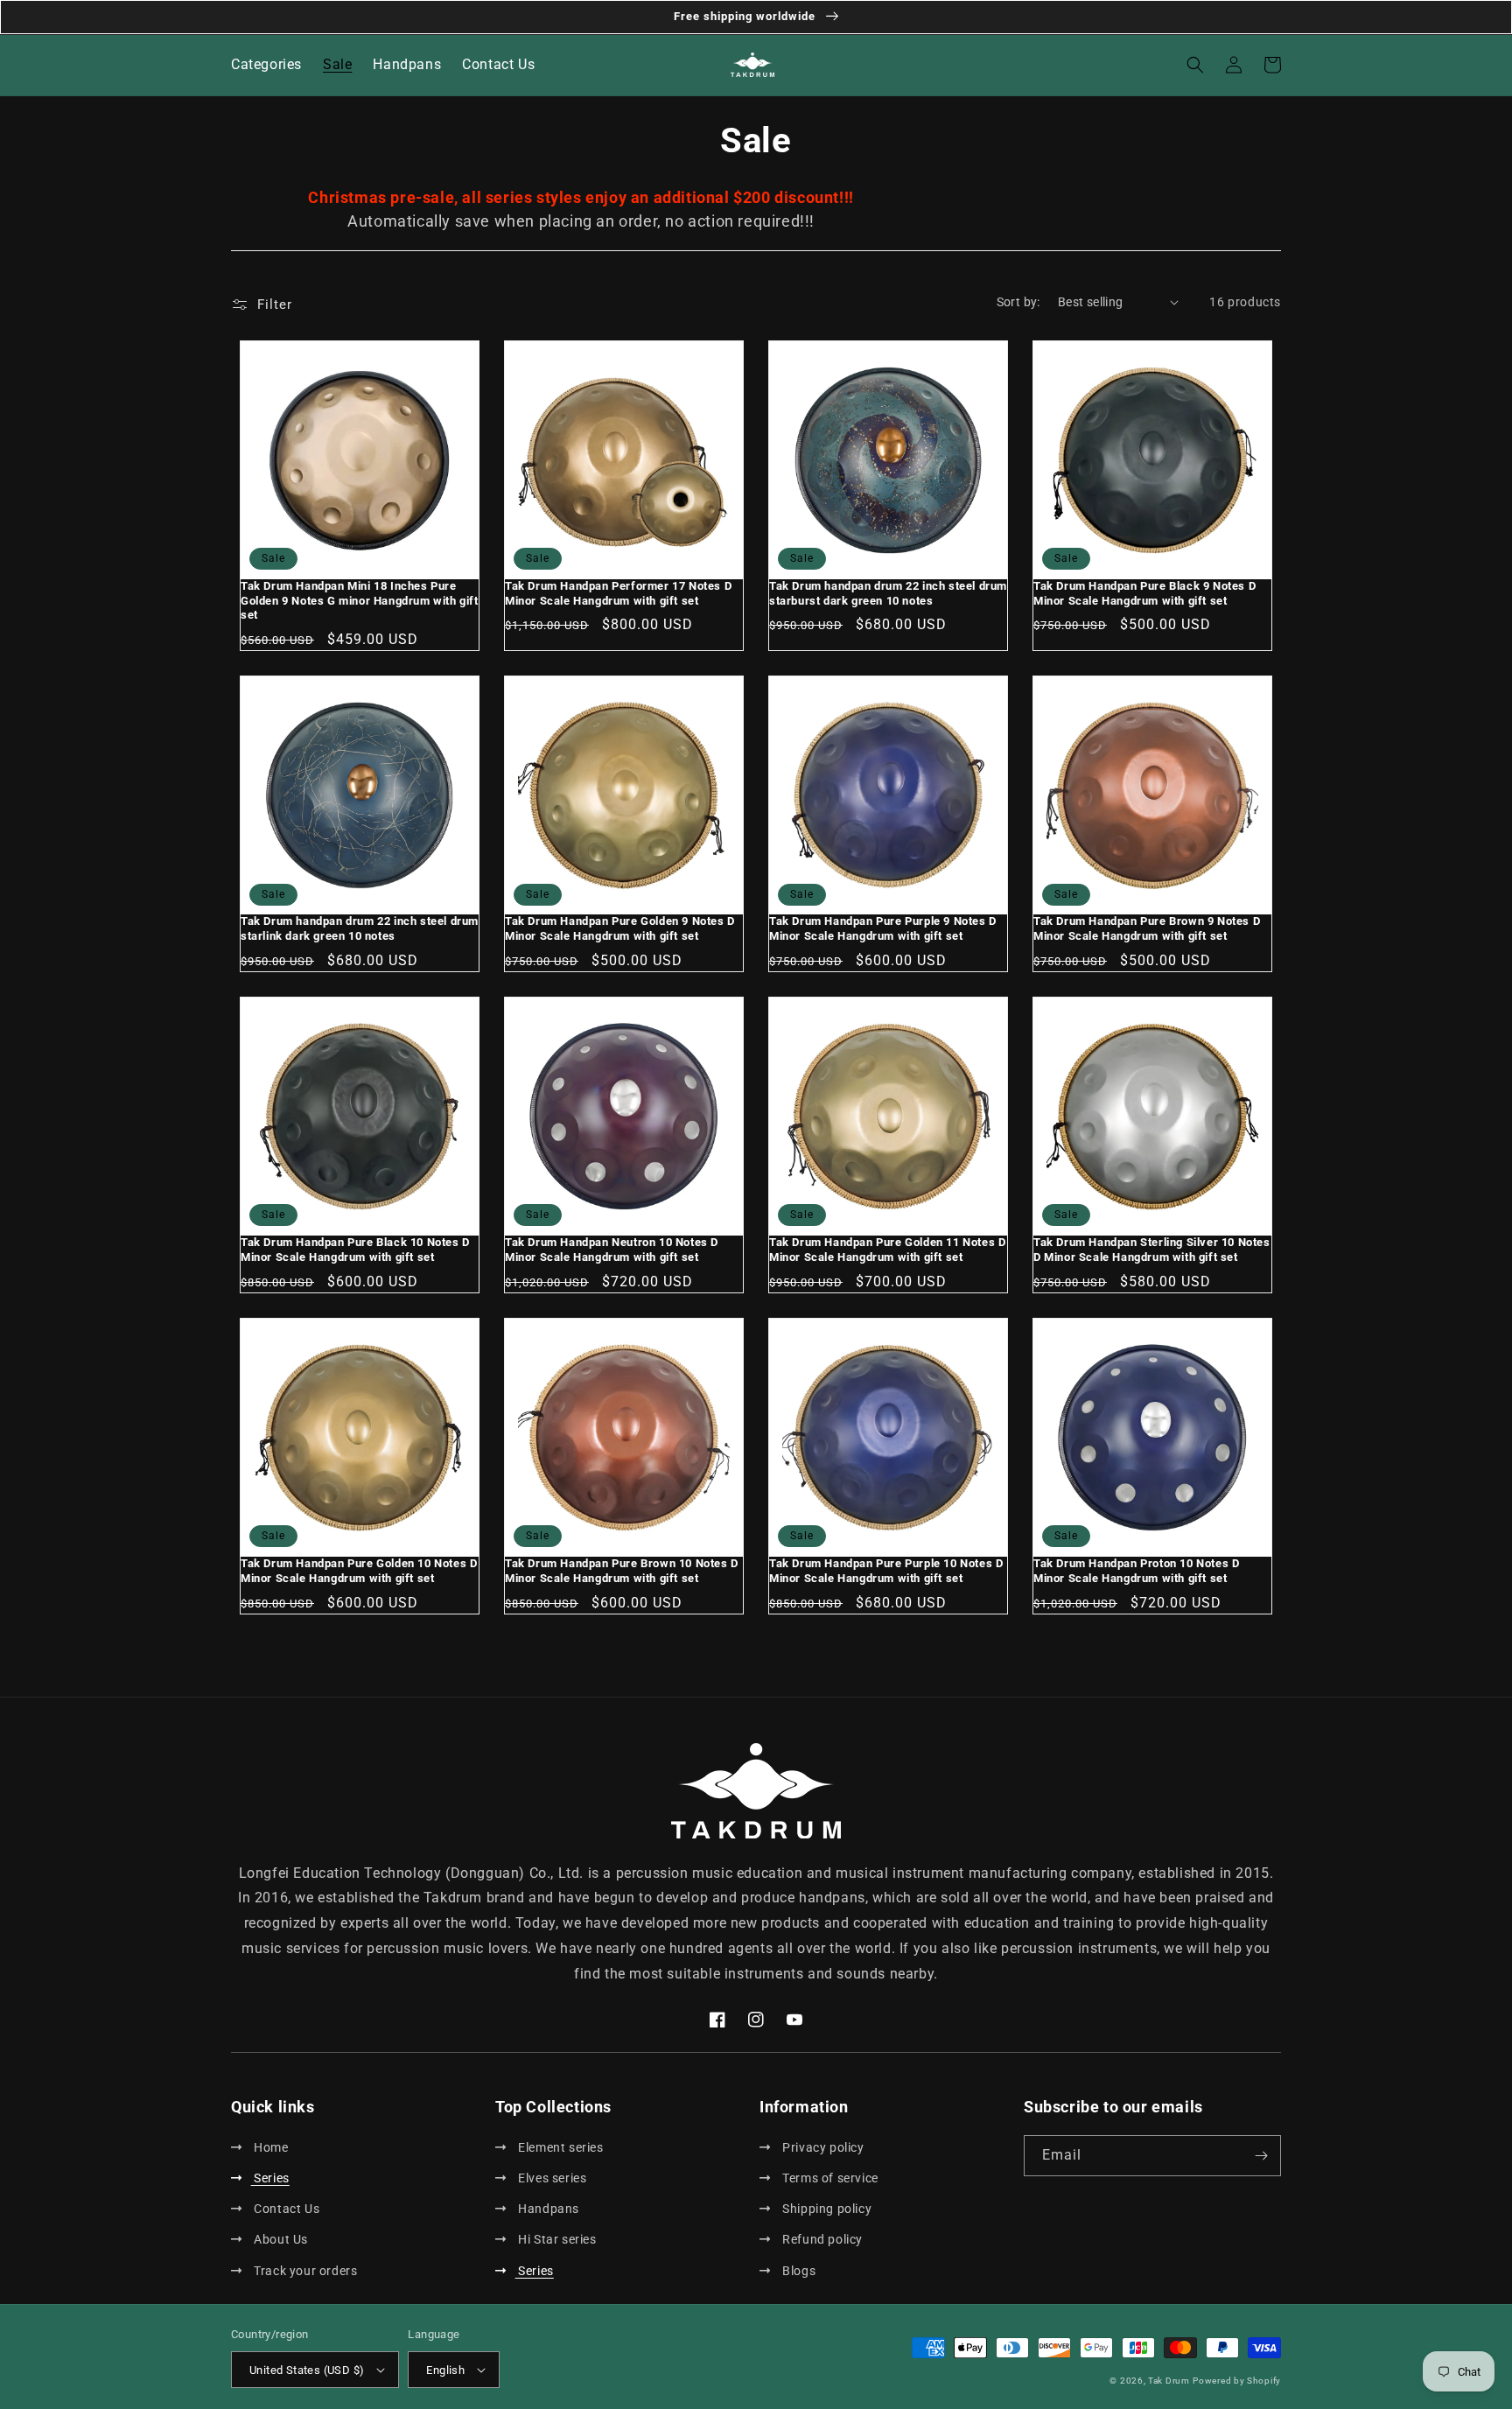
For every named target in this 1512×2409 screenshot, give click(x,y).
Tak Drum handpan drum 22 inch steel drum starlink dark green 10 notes (360, 928)
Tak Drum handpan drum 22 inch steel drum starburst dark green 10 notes (888, 593)
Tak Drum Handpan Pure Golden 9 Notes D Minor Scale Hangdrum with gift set (620, 928)
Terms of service (829, 2178)
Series (270, 2178)
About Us (280, 2239)
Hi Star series (556, 2239)
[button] (1195, 65)
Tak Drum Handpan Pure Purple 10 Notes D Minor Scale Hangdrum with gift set (886, 1571)
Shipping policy (826, 2209)
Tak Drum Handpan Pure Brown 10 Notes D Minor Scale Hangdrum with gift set (622, 1571)
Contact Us (285, 2209)
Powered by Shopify (1237, 2381)
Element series (560, 2147)
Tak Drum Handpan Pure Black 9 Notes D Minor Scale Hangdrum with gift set (1144, 593)
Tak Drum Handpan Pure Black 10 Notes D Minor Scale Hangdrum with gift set (355, 1250)
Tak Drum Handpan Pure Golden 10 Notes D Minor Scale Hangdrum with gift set (359, 1571)
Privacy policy (822, 2147)
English (445, 2370)
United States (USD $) (307, 2370)
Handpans (547, 2209)
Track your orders (304, 2271)
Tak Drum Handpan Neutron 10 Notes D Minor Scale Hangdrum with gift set (612, 1250)
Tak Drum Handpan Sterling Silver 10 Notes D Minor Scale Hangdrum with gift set (1152, 1250)
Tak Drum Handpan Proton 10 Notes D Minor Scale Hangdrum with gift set (1136, 1571)
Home (270, 2147)
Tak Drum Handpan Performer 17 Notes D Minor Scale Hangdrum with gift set (618, 593)
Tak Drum (1169, 2381)
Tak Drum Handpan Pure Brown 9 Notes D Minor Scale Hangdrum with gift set (1147, 928)
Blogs (798, 2271)
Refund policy (821, 2239)
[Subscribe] (1261, 2156)
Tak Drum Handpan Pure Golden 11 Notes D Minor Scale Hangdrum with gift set (887, 1250)
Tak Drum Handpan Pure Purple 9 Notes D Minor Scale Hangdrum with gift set (883, 928)
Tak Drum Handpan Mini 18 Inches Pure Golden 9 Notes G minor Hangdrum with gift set (360, 601)
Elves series (551, 2178)
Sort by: (1018, 302)
